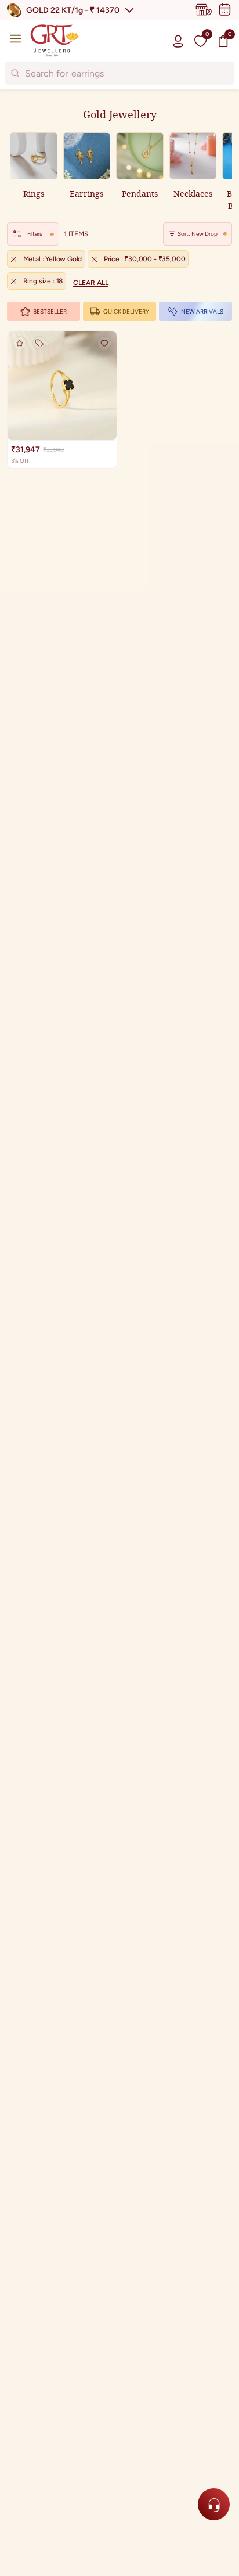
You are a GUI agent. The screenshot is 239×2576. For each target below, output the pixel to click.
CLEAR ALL (91, 283)
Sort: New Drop (198, 234)
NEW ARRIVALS (202, 311)
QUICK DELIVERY (126, 311)
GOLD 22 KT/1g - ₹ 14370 (73, 10)
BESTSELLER (50, 311)
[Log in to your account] (178, 41)
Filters (35, 234)
